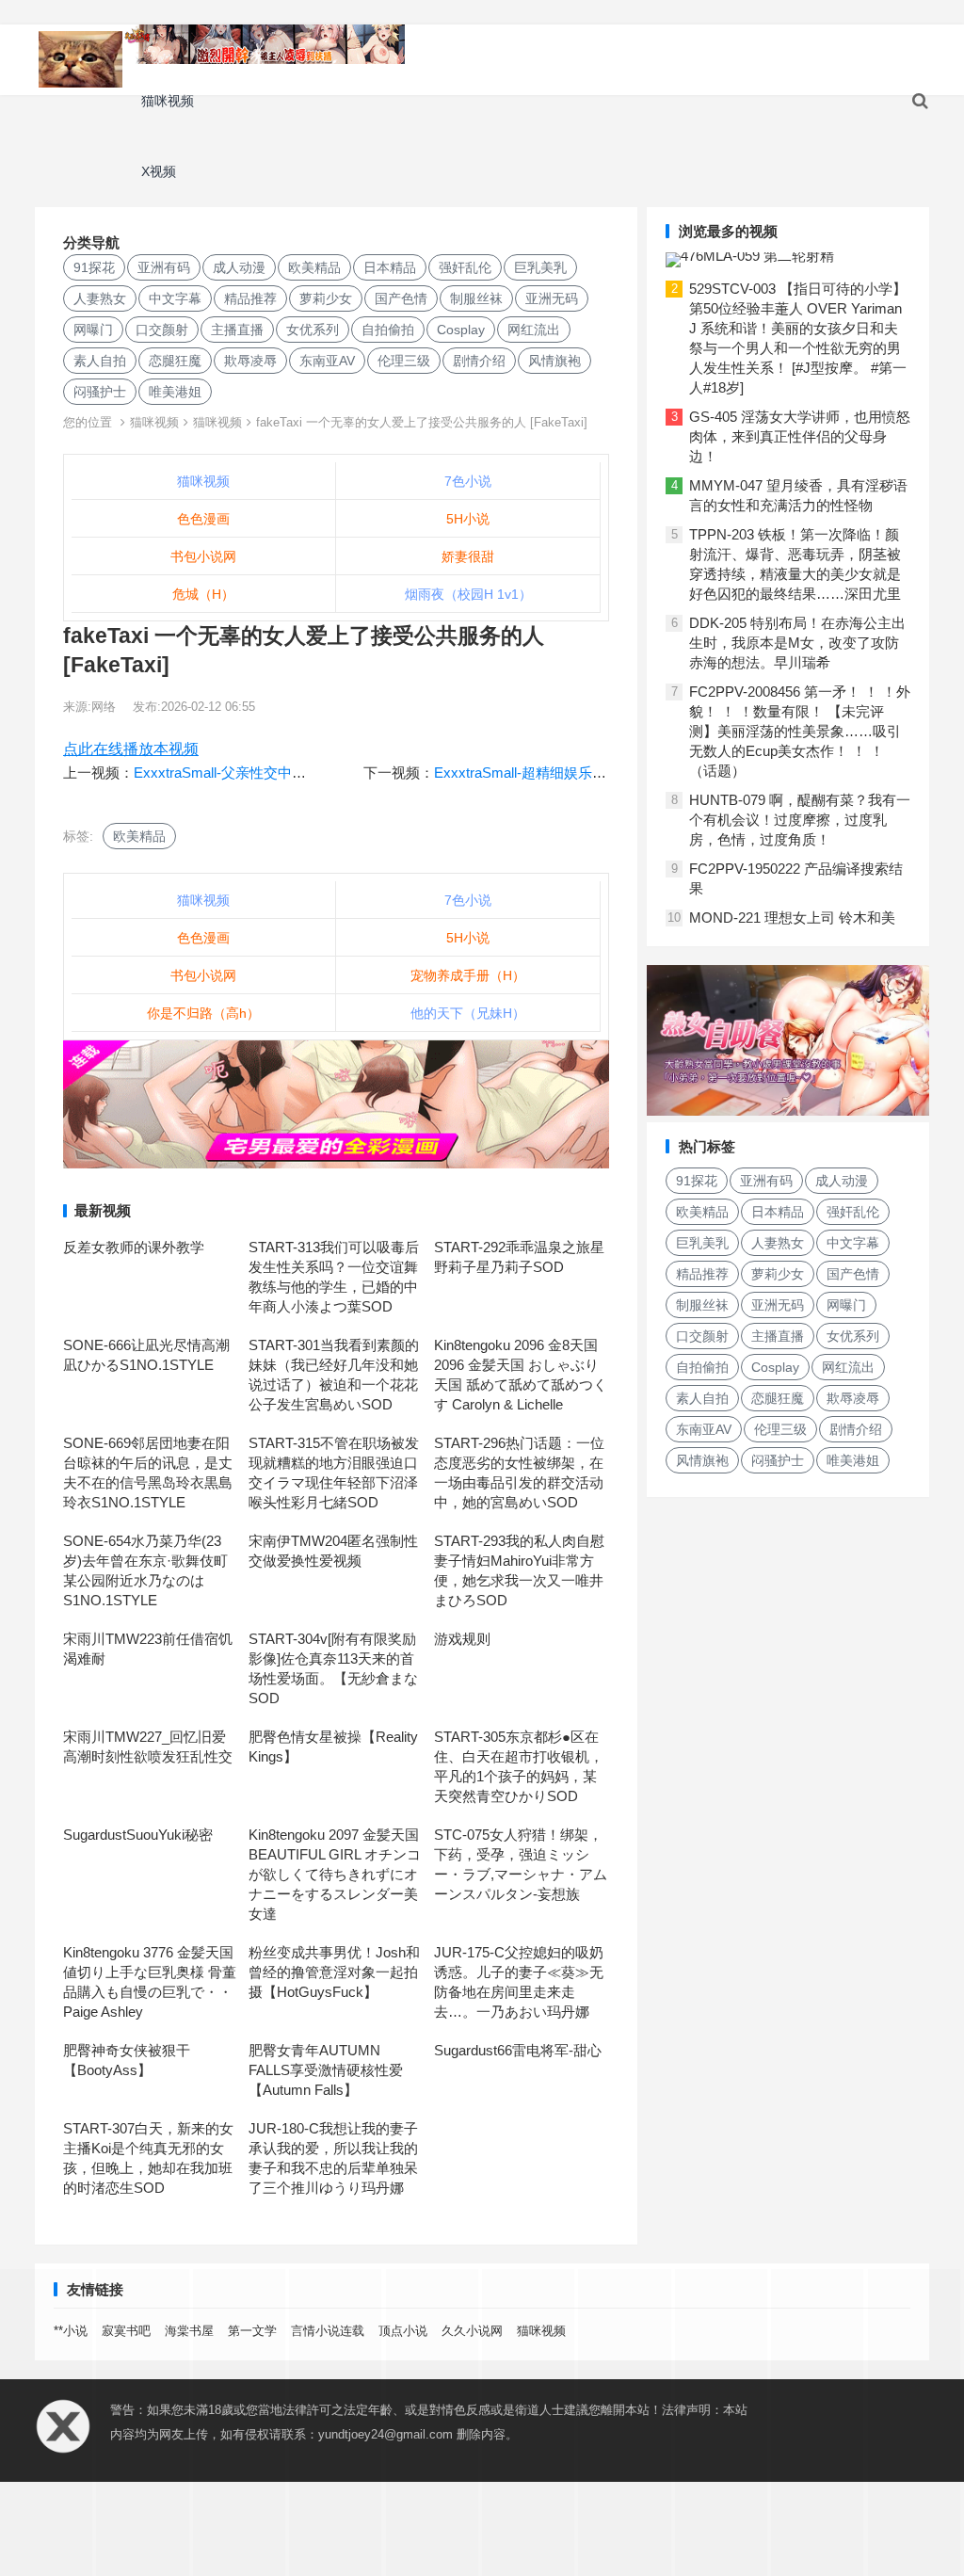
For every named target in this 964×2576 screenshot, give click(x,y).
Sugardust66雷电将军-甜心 (518, 2050)
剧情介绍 (479, 361)
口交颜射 (162, 330)
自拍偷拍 (388, 330)
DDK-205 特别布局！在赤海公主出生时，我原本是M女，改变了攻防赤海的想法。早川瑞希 (797, 643)
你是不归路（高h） (203, 1013)
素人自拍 (100, 361)
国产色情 (401, 298)
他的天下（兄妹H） (468, 1013)
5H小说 (468, 519)
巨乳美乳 (540, 267)
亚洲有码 (164, 267)
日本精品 (390, 267)
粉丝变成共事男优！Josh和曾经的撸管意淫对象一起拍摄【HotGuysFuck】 (334, 1972)
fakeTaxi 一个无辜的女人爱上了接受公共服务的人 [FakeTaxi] (422, 422)
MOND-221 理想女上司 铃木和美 (792, 918)
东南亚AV (327, 361)
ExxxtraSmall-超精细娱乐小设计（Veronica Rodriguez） (609, 773)
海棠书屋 (189, 2331)
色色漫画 (203, 519)
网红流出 (534, 330)
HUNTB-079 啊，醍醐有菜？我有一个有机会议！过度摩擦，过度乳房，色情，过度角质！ (800, 820)
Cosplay (461, 330)
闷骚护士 (100, 392)
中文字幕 (175, 298)
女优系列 (313, 330)
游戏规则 (462, 1639)
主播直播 (237, 330)
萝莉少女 (326, 298)
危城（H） (203, 594)
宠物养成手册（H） (468, 975)
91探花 (94, 267)
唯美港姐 (175, 392)
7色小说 (468, 481)
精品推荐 (250, 298)
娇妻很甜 (468, 556)
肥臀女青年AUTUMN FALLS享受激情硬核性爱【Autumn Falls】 (326, 2070)
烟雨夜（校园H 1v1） (468, 594)
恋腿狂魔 (175, 361)
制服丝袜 (476, 298)
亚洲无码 (552, 298)
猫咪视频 (168, 101)
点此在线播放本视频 (131, 749)
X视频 (159, 171)
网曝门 (93, 330)
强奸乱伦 (465, 267)
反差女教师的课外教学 (134, 1247)
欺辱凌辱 (250, 361)
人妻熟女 (100, 298)
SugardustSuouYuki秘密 (138, 1835)
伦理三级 (404, 361)
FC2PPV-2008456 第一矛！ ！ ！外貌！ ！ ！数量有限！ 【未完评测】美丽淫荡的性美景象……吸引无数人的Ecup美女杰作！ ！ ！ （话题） (800, 731)
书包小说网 (203, 556)
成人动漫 (239, 267)
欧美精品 (314, 267)
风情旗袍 (554, 361)
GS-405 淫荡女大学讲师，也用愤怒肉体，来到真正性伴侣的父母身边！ (800, 436)
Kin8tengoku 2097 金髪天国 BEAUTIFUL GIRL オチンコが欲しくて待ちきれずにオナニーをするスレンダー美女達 (335, 1874)
